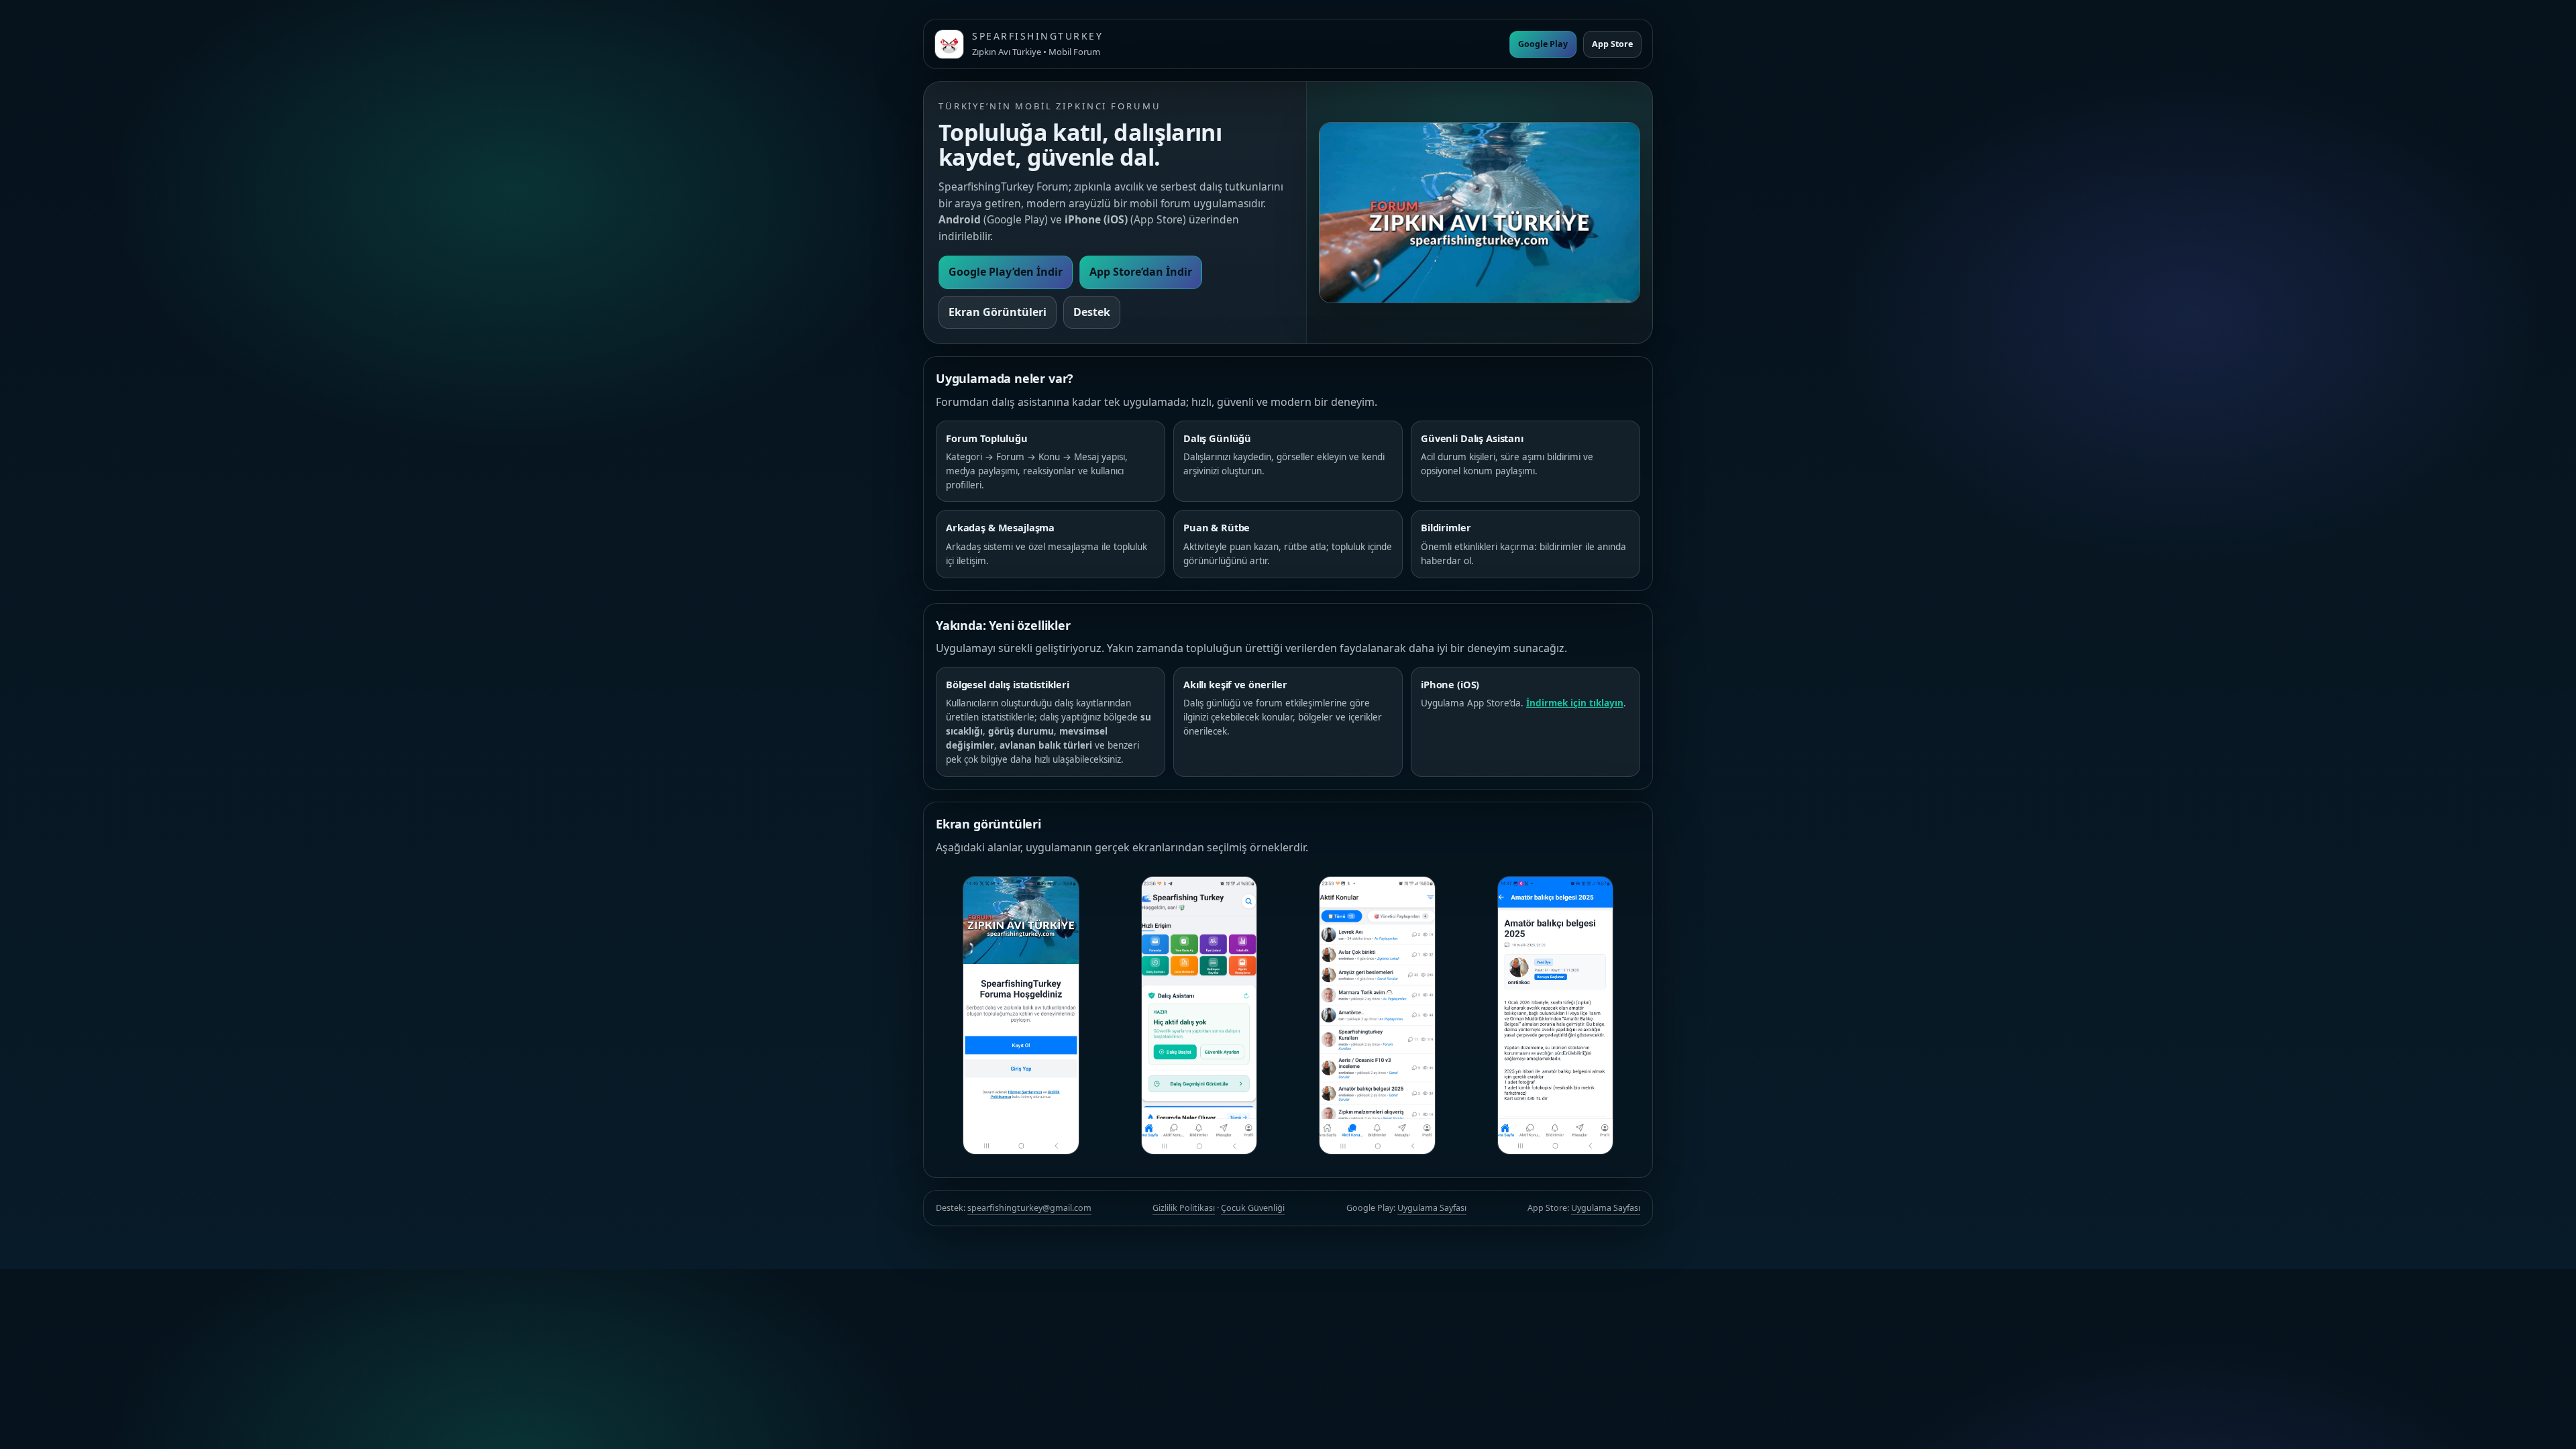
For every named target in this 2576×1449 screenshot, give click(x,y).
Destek (1092, 312)
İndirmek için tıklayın (1575, 703)
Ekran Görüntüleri (998, 312)
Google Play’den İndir (1006, 272)
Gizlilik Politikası (1184, 1208)
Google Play (1543, 44)
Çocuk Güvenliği (1253, 1208)
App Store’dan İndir (1141, 272)
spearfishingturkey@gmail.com (1029, 1208)
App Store (1612, 44)
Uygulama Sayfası (1432, 1208)
